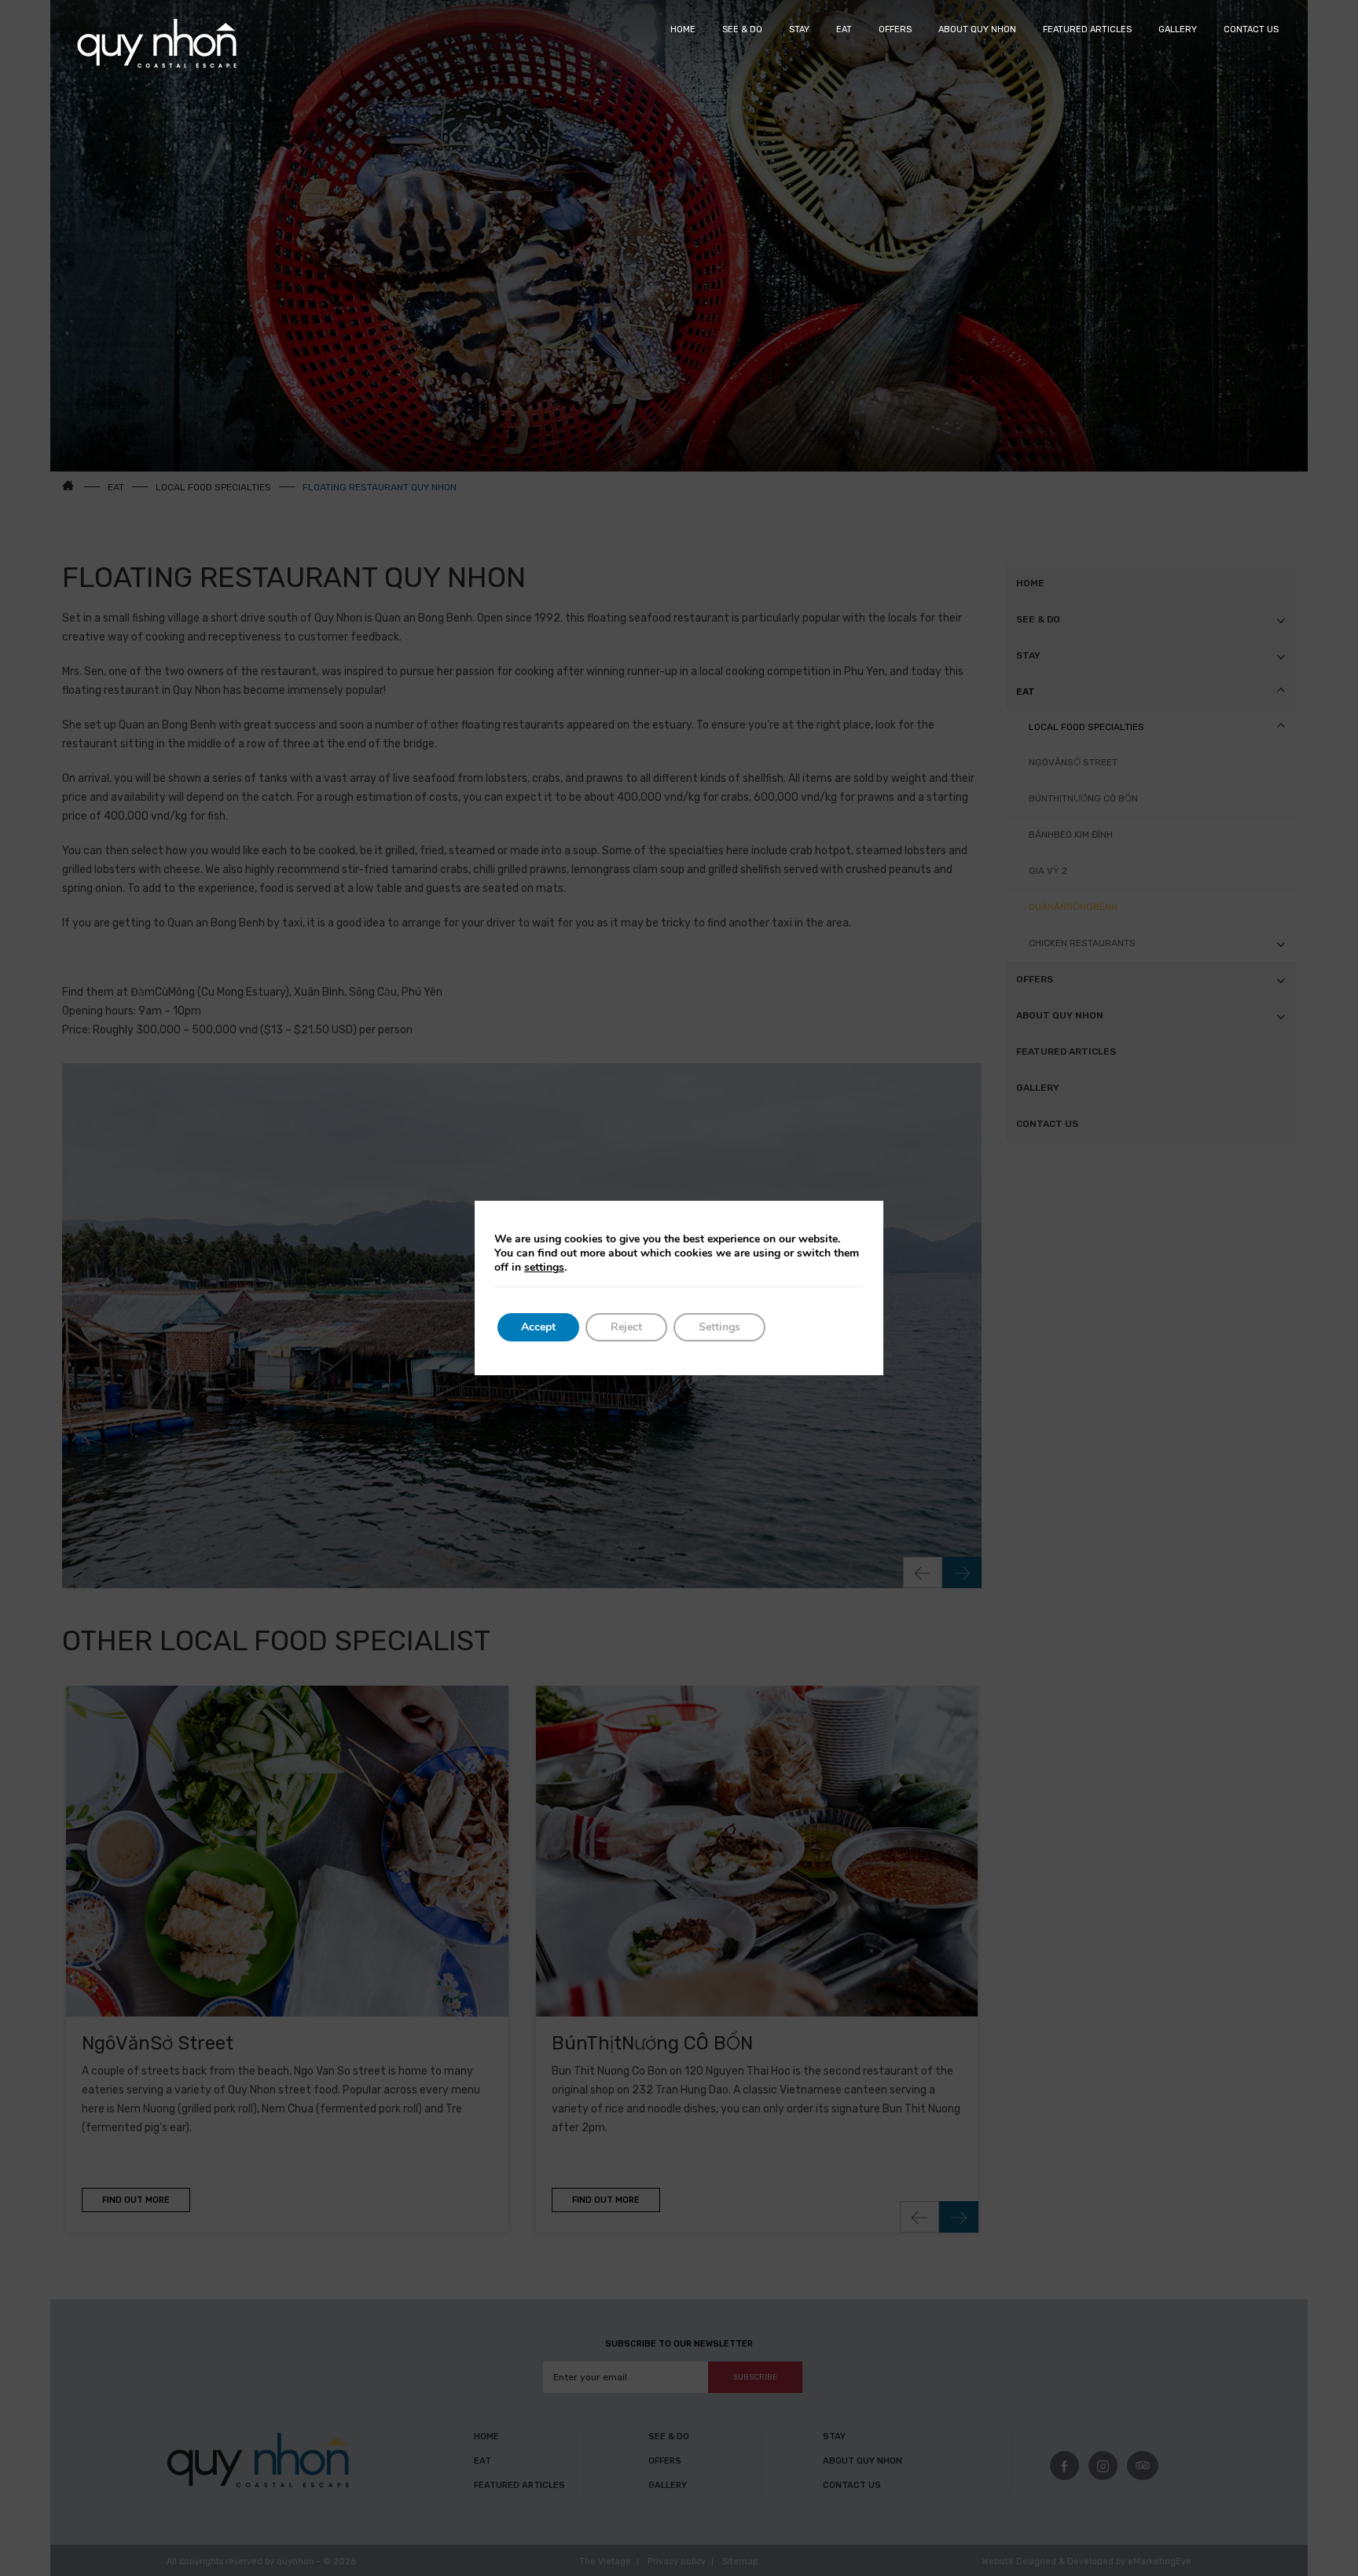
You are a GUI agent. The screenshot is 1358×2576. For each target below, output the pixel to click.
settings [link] (544, 1267)
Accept (538, 1327)
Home (683, 29)
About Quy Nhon (977, 29)
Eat (844, 29)
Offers (895, 29)
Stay (799, 29)
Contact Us (1251, 29)
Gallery (1178, 29)
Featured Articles (1087, 29)
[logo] (157, 44)
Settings (719, 1327)
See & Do (742, 29)
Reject (626, 1327)
